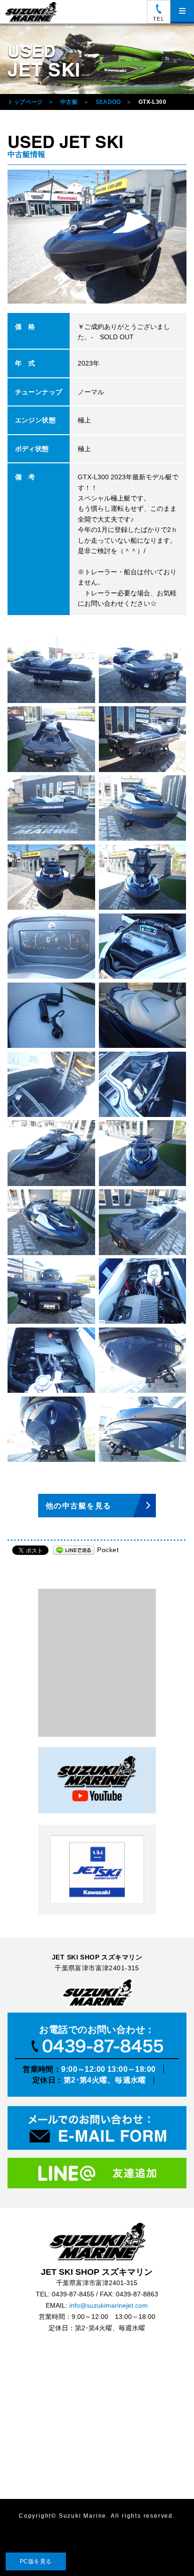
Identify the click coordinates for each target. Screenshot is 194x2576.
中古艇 (69, 102)
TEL (158, 19)
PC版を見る (36, 2561)
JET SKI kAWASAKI (97, 1870)
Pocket (108, 1550)
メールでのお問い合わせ (97, 2129)
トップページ (25, 102)
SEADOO (108, 102)
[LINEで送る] (74, 1550)
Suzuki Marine (83, 2516)
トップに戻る (168, 2550)
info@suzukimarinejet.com (109, 2306)
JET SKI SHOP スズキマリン (97, 2241)
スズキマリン (32, 12)
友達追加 (97, 2175)
